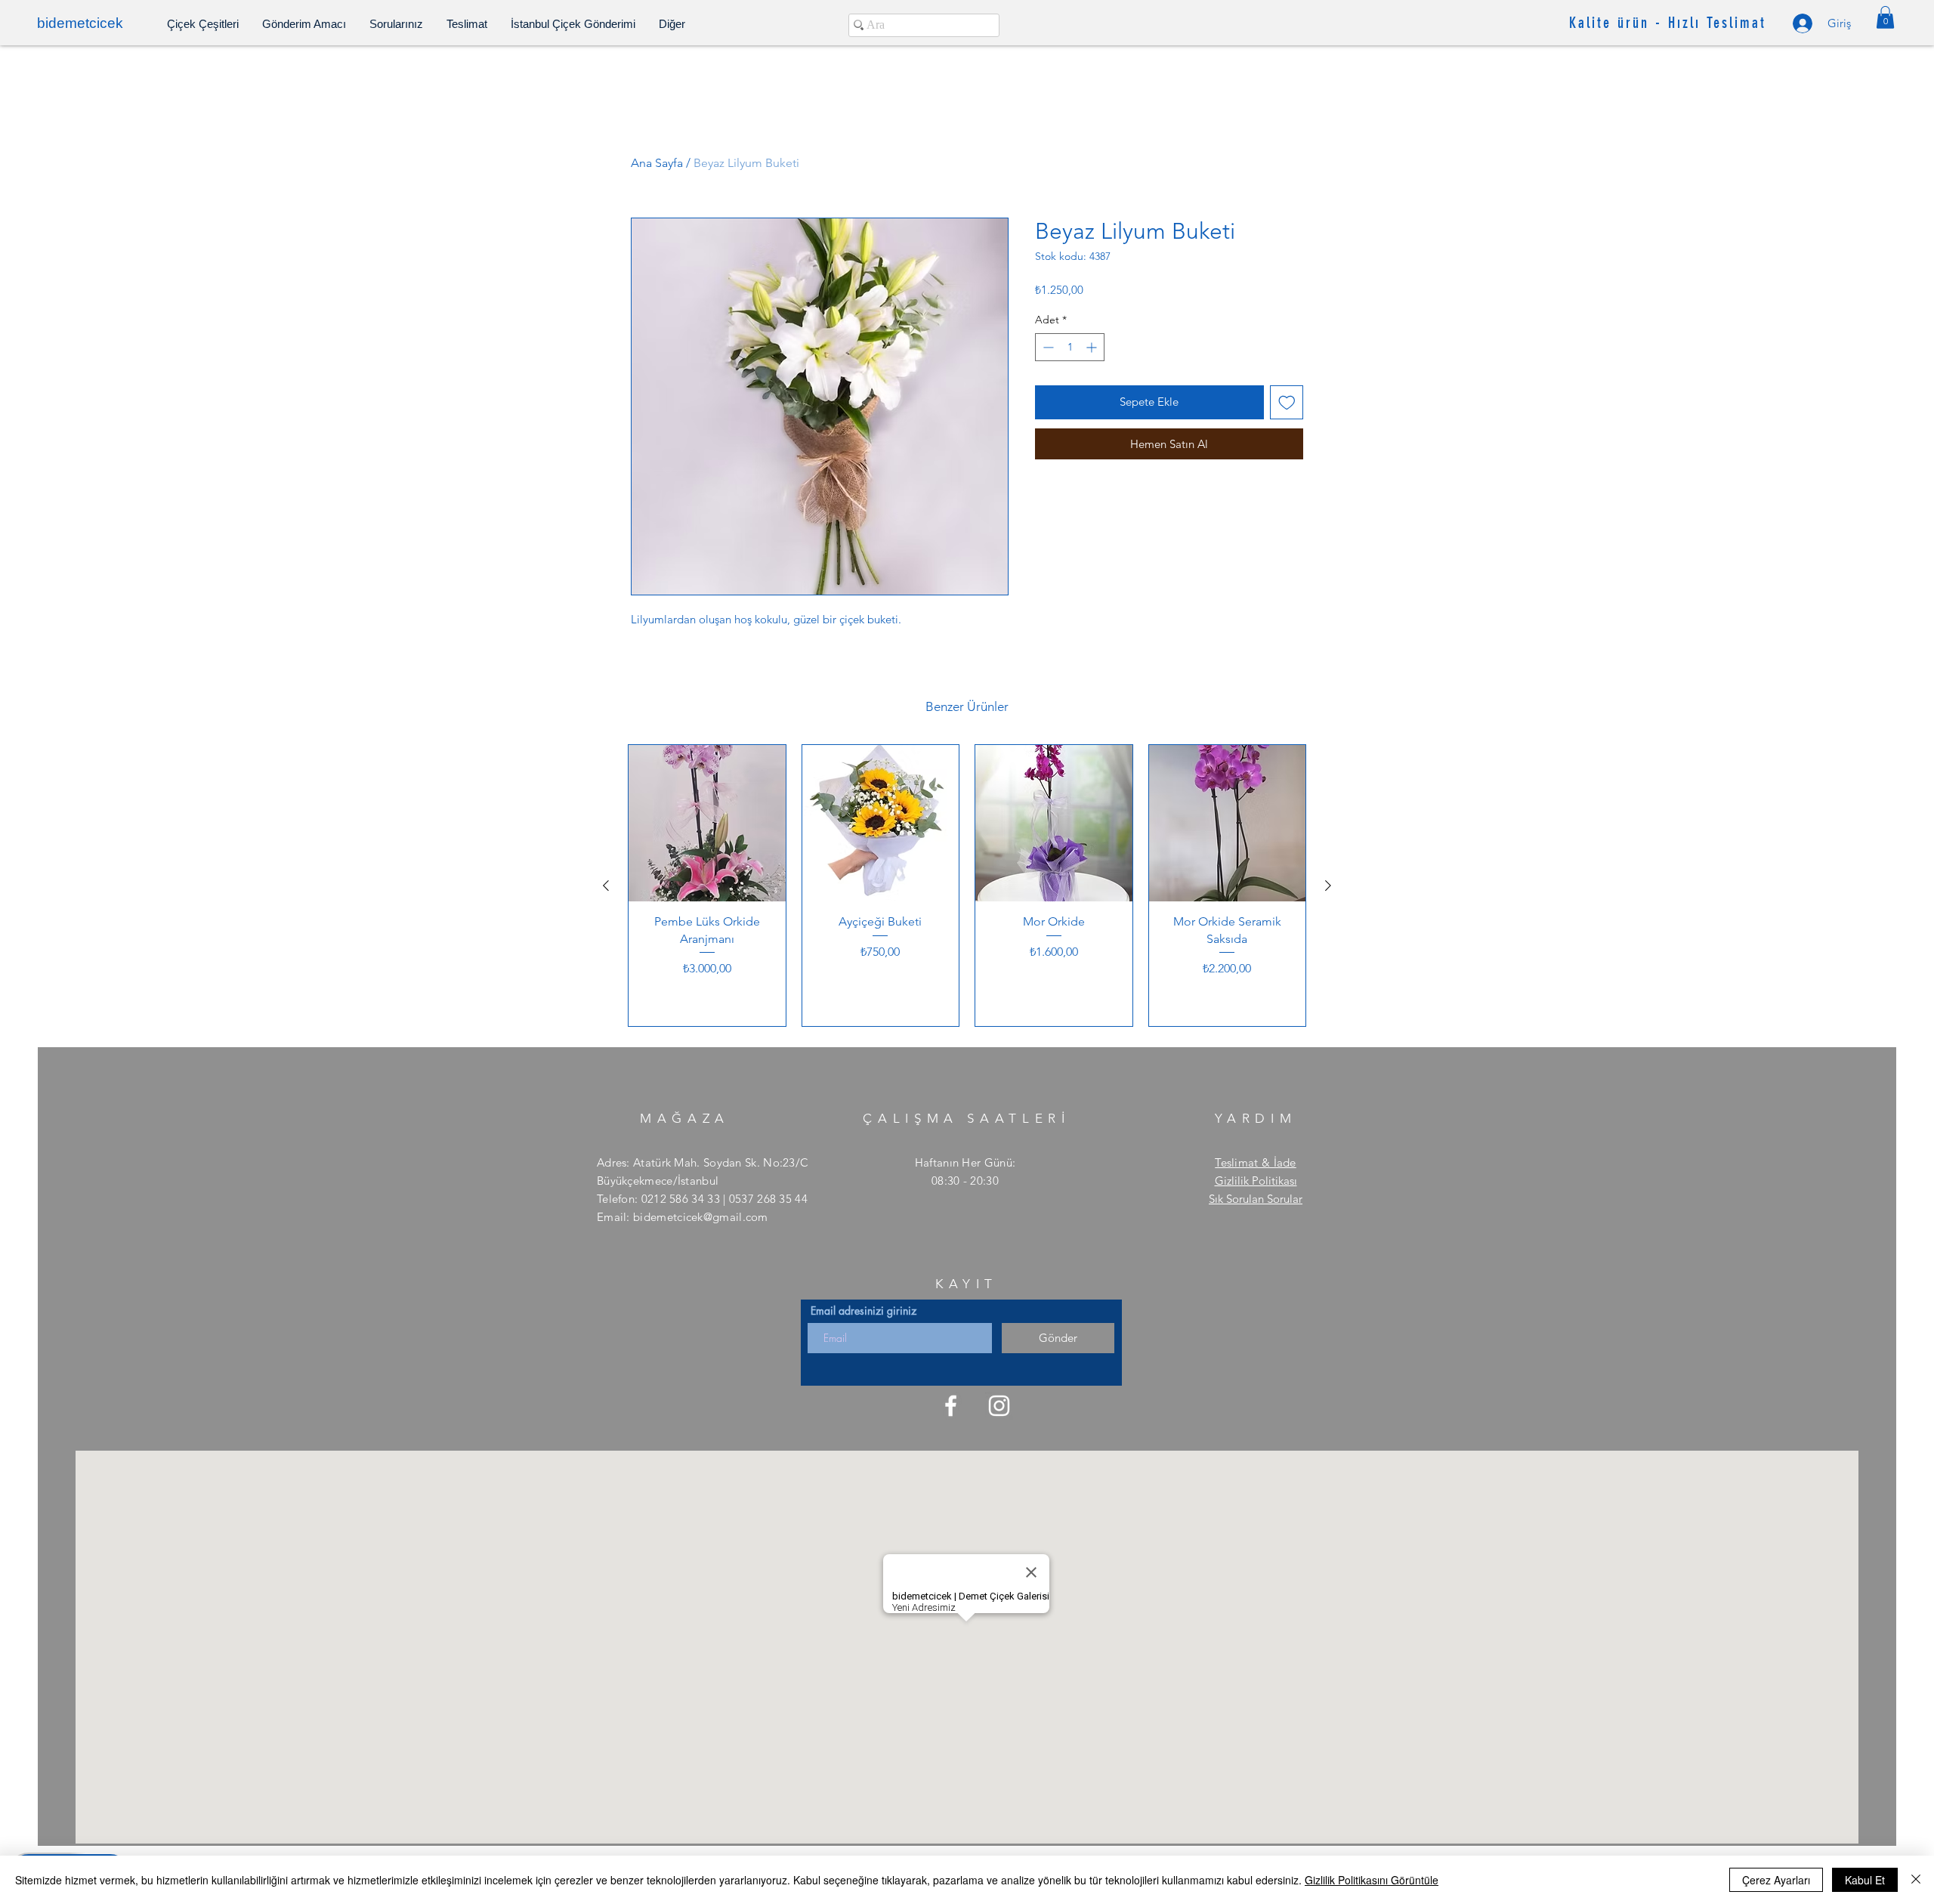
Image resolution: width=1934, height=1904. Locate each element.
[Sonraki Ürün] (1328, 886)
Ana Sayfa (657, 163)
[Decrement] (1047, 347)
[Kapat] (1916, 1880)
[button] (1885, 17)
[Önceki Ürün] (606, 886)
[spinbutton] (1070, 347)
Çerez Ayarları (1776, 1880)
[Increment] (1093, 347)
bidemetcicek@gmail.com (701, 1217)
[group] (967, 886)
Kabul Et (1865, 1880)
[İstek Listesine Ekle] (1287, 402)
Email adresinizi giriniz (864, 1311)
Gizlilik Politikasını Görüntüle (1372, 1880)
